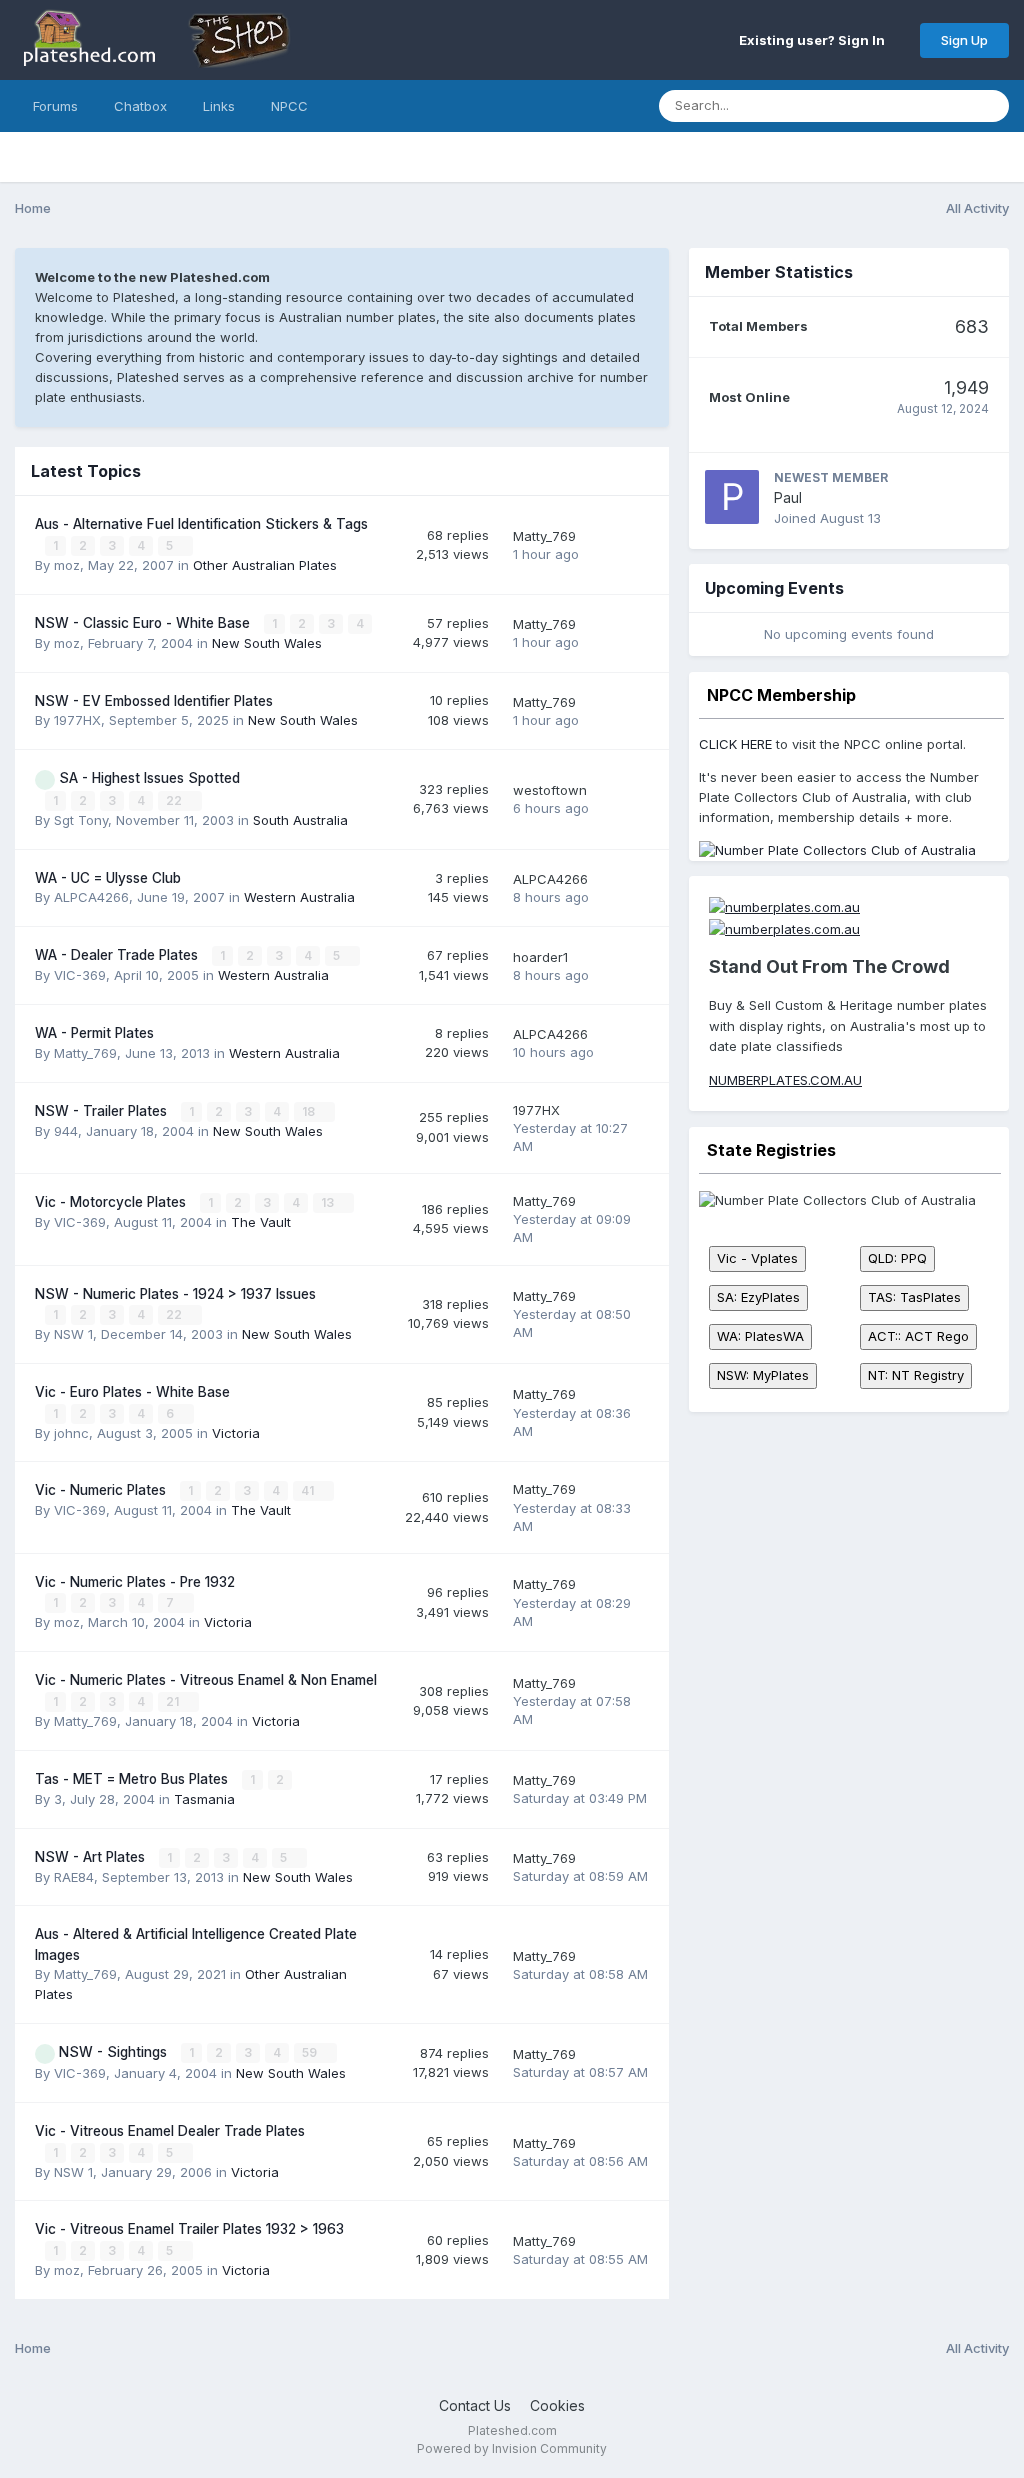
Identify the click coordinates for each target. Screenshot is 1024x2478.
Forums (55, 106)
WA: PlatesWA (760, 1336)
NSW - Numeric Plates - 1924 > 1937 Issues (175, 1294)
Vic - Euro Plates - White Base (132, 1392)
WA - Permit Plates (94, 1033)
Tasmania (204, 1799)
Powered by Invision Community (512, 2448)
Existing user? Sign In (815, 40)
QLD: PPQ (897, 1258)
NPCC (289, 106)
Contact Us (475, 2405)
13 (329, 1202)
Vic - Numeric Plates (102, 1490)
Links (219, 106)
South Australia (300, 820)
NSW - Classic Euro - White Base (144, 623)
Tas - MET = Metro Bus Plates (133, 1779)
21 (174, 1701)
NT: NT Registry (916, 1375)
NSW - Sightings (115, 2052)
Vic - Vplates (757, 1258)
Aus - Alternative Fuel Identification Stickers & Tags (201, 524)
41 (309, 1490)
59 (311, 2052)
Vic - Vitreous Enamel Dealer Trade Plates (170, 2131)
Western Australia (299, 897)
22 (175, 800)
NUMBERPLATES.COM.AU (785, 1080)
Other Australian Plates (265, 565)
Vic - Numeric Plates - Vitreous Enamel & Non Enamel (206, 1680)
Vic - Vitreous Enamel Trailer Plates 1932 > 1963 (189, 2229)
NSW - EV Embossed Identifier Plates (154, 701)
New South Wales (267, 643)
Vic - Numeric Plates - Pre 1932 (135, 1582)
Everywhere (905, 105)
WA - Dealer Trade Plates (118, 955)
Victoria (236, 1433)
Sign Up (964, 40)
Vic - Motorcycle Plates (112, 1202)
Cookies (557, 2405)
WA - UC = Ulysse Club (108, 878)
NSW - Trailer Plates (103, 1111)
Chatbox (140, 106)
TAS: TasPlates (914, 1297)
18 (310, 1111)
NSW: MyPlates (763, 1375)
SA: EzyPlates (758, 1297)
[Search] (988, 106)
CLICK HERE (735, 744)
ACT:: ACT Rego (918, 1336)
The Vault (261, 1222)
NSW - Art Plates (92, 1857)
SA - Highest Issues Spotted (149, 778)
